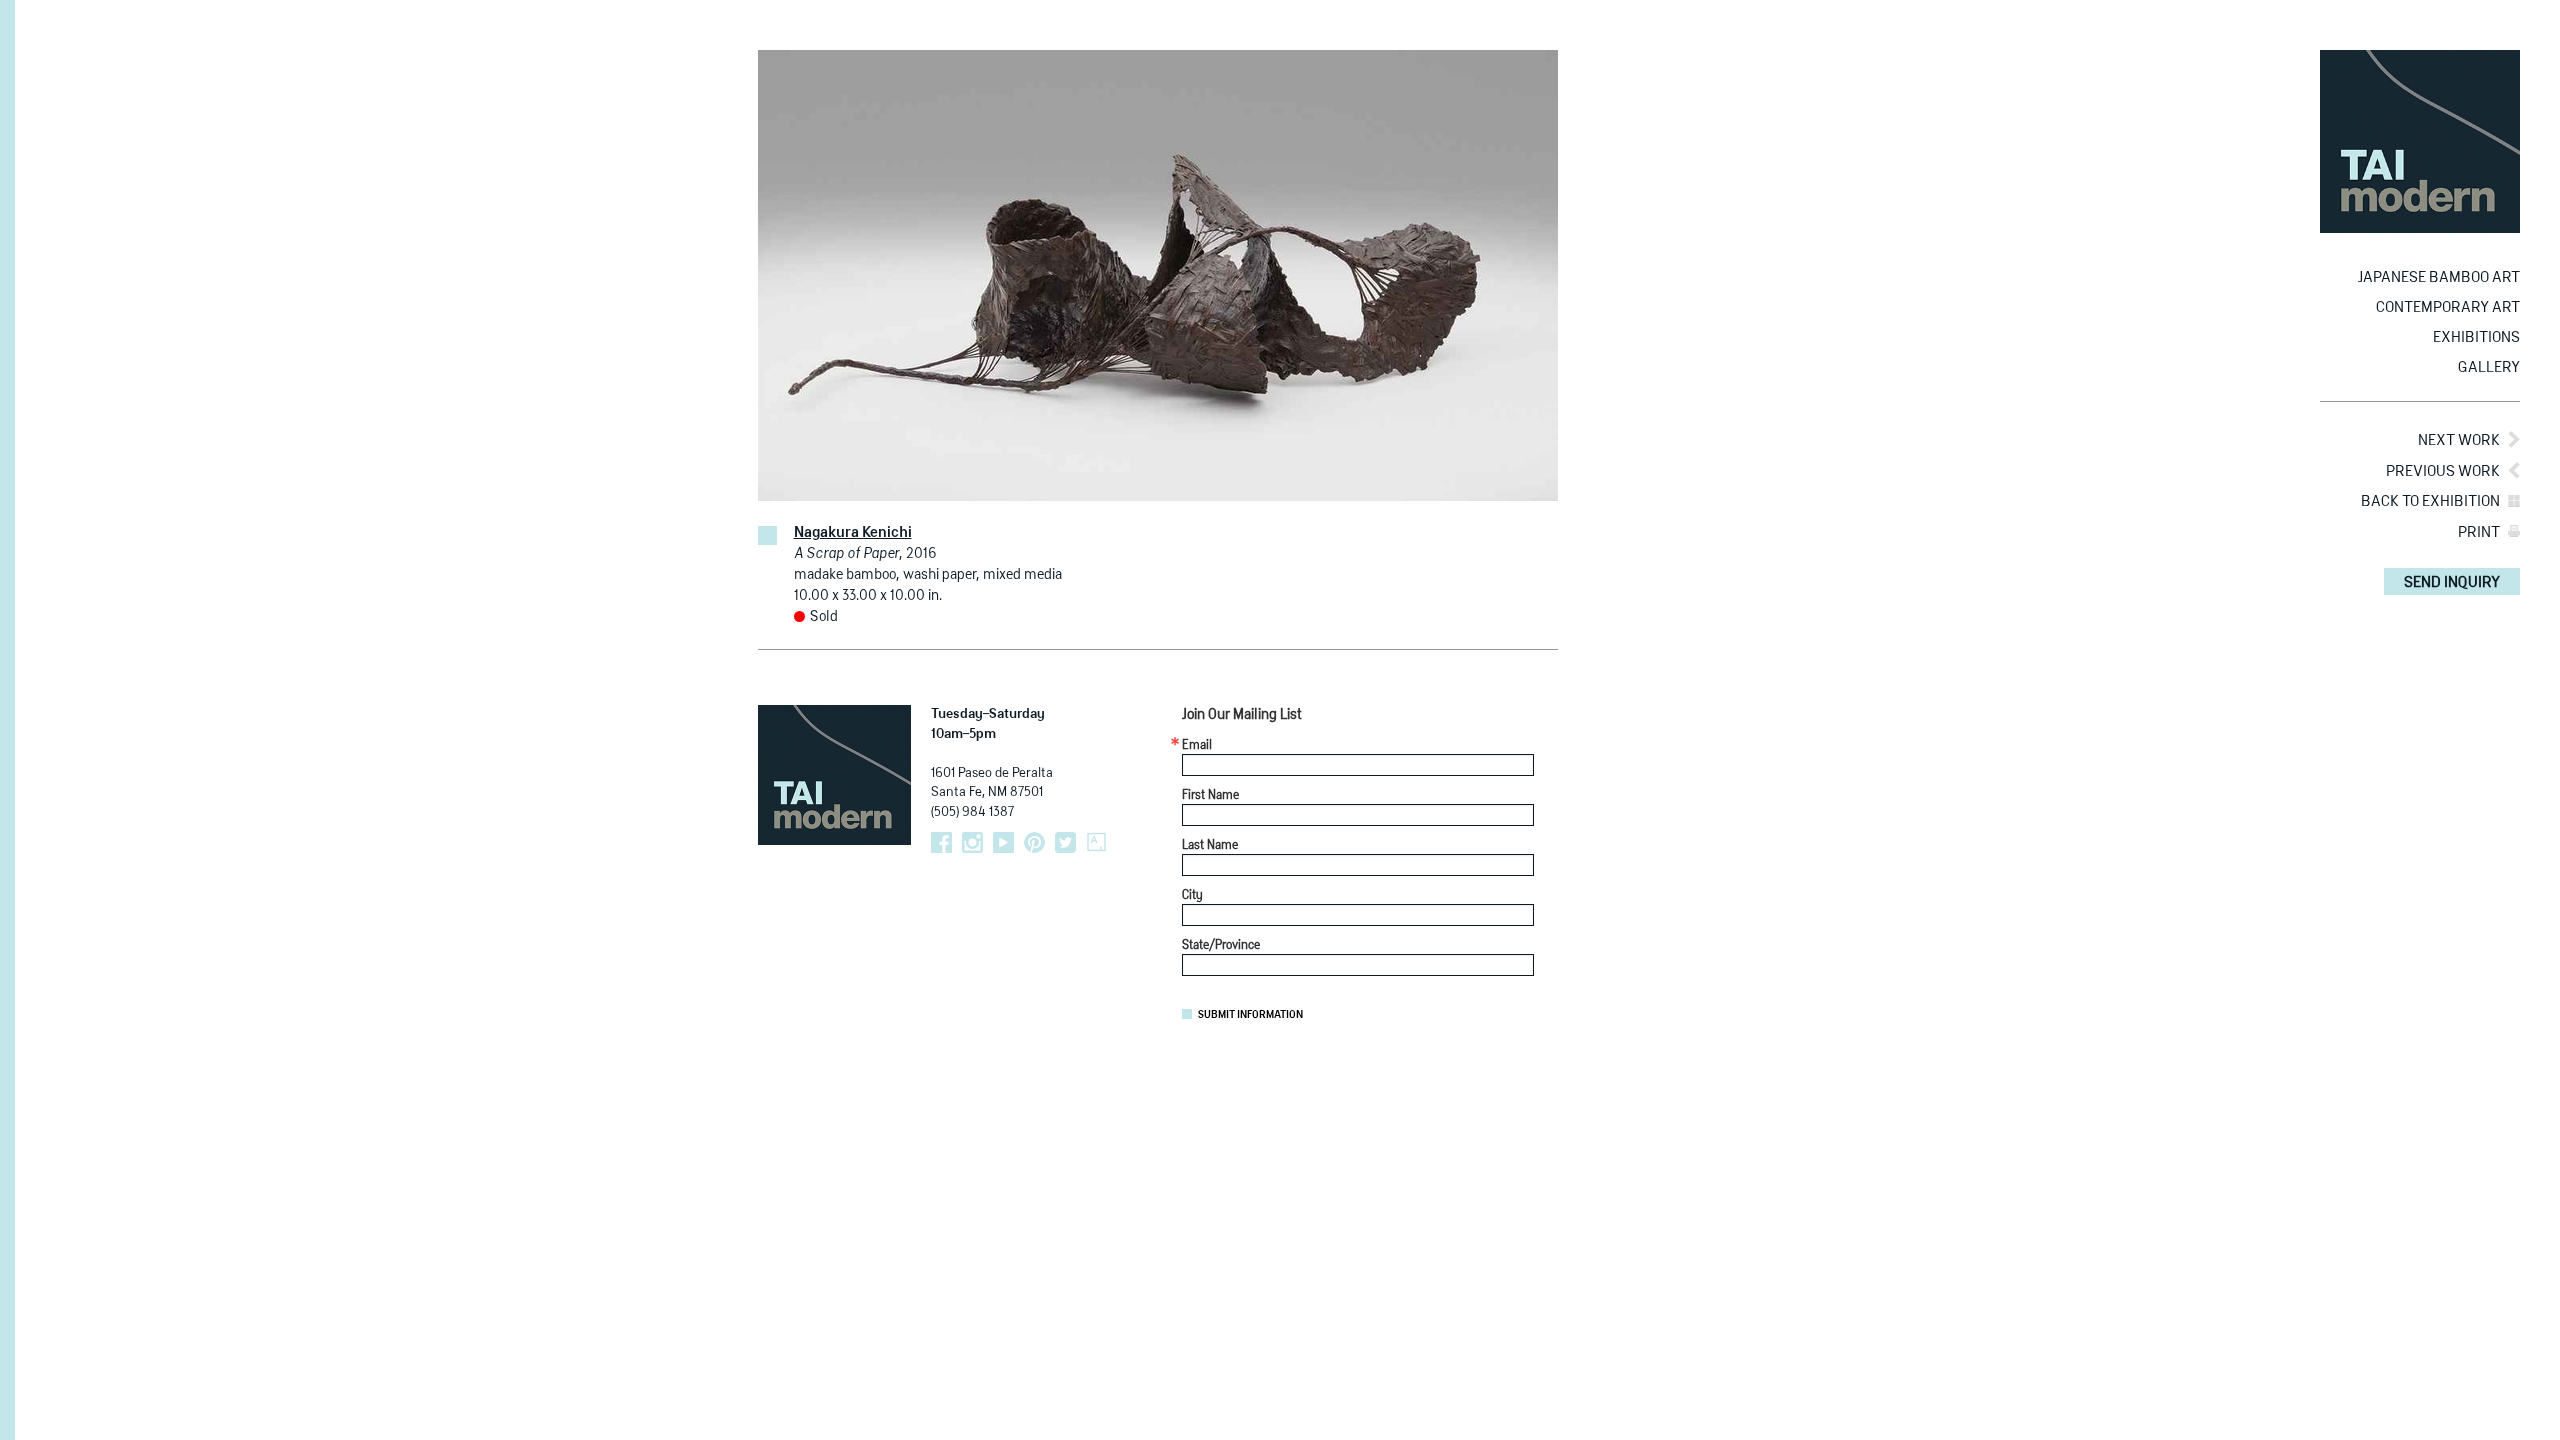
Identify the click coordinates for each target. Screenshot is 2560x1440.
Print (2479, 532)
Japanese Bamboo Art (2439, 277)
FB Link (941, 842)
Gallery (2489, 367)
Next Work (2459, 440)
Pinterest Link (1034, 842)
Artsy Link (1096, 842)
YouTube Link (1003, 842)
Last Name (1210, 846)
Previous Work (2443, 471)
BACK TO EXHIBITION (2430, 501)
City (1192, 896)
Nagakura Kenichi (853, 533)
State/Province (1221, 946)
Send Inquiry (2452, 582)
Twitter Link (1065, 842)
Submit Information (1250, 1015)
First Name (1210, 796)
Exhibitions (2476, 337)
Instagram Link (972, 842)
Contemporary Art (2448, 307)
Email (1197, 746)
